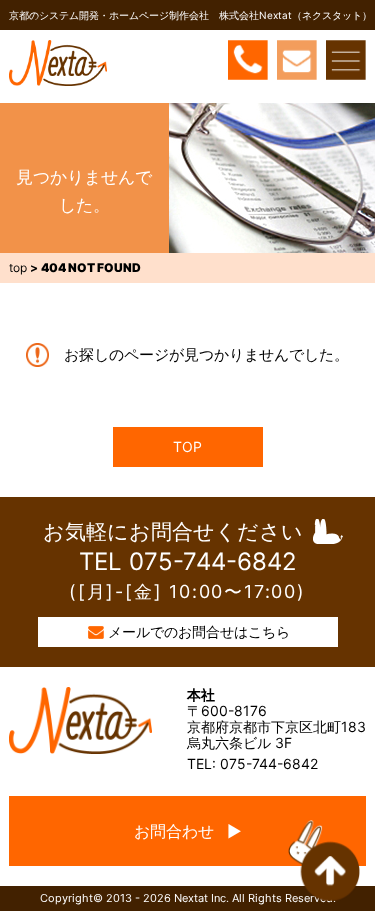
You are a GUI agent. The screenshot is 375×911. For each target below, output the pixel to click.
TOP (187, 446)
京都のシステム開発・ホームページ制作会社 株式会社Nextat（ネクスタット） (190, 15)
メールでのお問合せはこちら (199, 631)
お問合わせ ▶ (188, 831)
